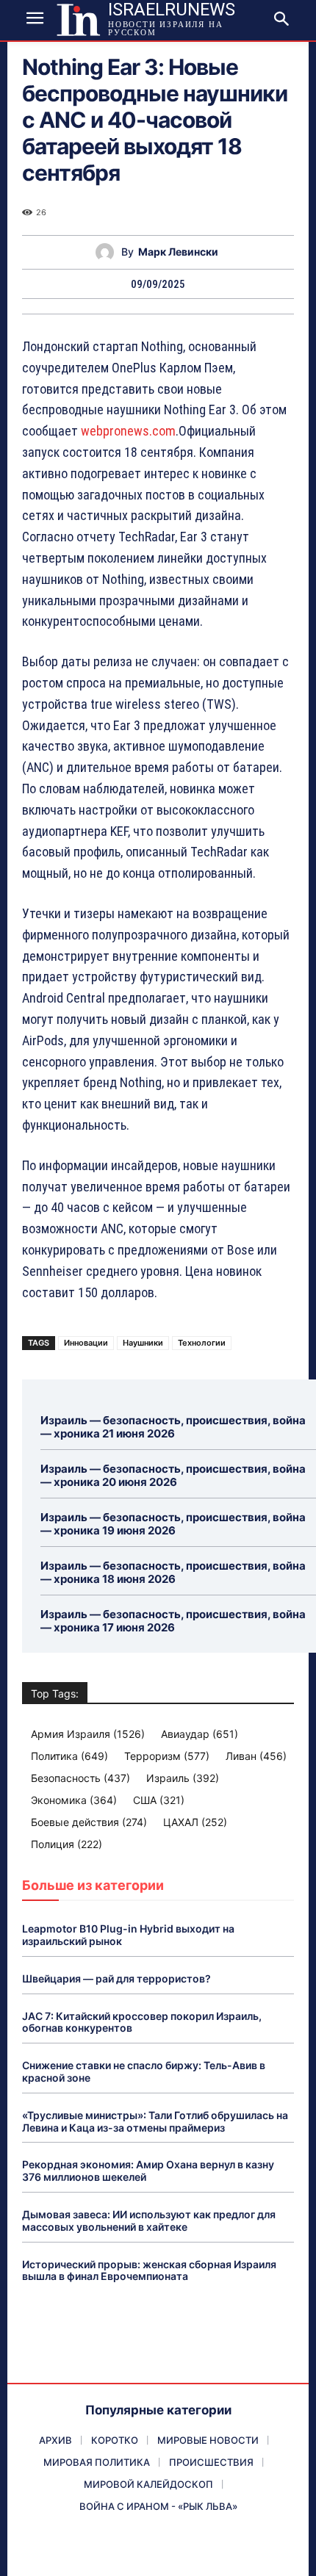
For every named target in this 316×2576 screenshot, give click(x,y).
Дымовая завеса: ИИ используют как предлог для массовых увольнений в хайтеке (149, 2220)
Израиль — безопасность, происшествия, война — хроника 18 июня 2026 (173, 1572)
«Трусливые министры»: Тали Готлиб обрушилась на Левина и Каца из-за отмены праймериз (155, 2121)
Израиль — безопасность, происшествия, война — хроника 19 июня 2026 (173, 1524)
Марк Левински (178, 252)
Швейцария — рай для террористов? (116, 1978)
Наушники (143, 1343)
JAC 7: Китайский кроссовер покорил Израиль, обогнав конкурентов (142, 2022)
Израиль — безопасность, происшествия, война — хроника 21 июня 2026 (173, 1427)
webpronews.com (128, 431)
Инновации (86, 1343)
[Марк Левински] (108, 252)
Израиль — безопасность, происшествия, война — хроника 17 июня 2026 (173, 1621)
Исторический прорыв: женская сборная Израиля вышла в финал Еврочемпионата (149, 2270)
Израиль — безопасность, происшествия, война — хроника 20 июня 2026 (173, 1475)
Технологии (202, 1343)
